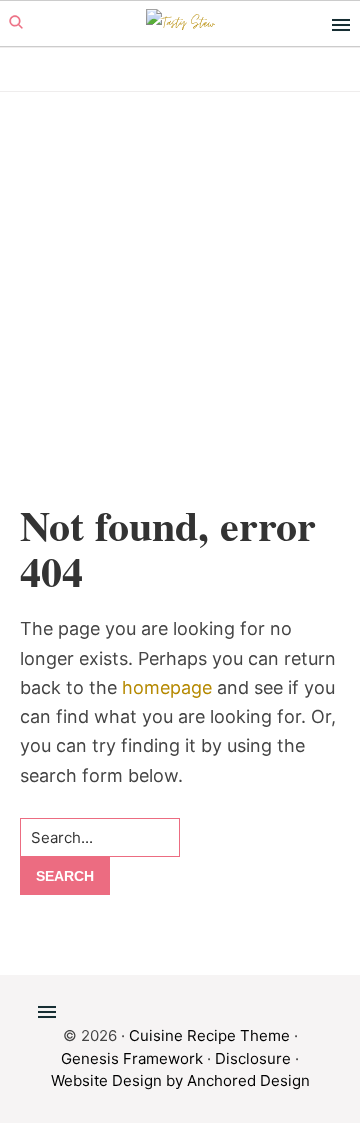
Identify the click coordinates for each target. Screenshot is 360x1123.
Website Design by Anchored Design (180, 1080)
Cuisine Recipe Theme (209, 1035)
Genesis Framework (132, 1058)
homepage (167, 687)
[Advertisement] (180, 312)
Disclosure (253, 1058)
